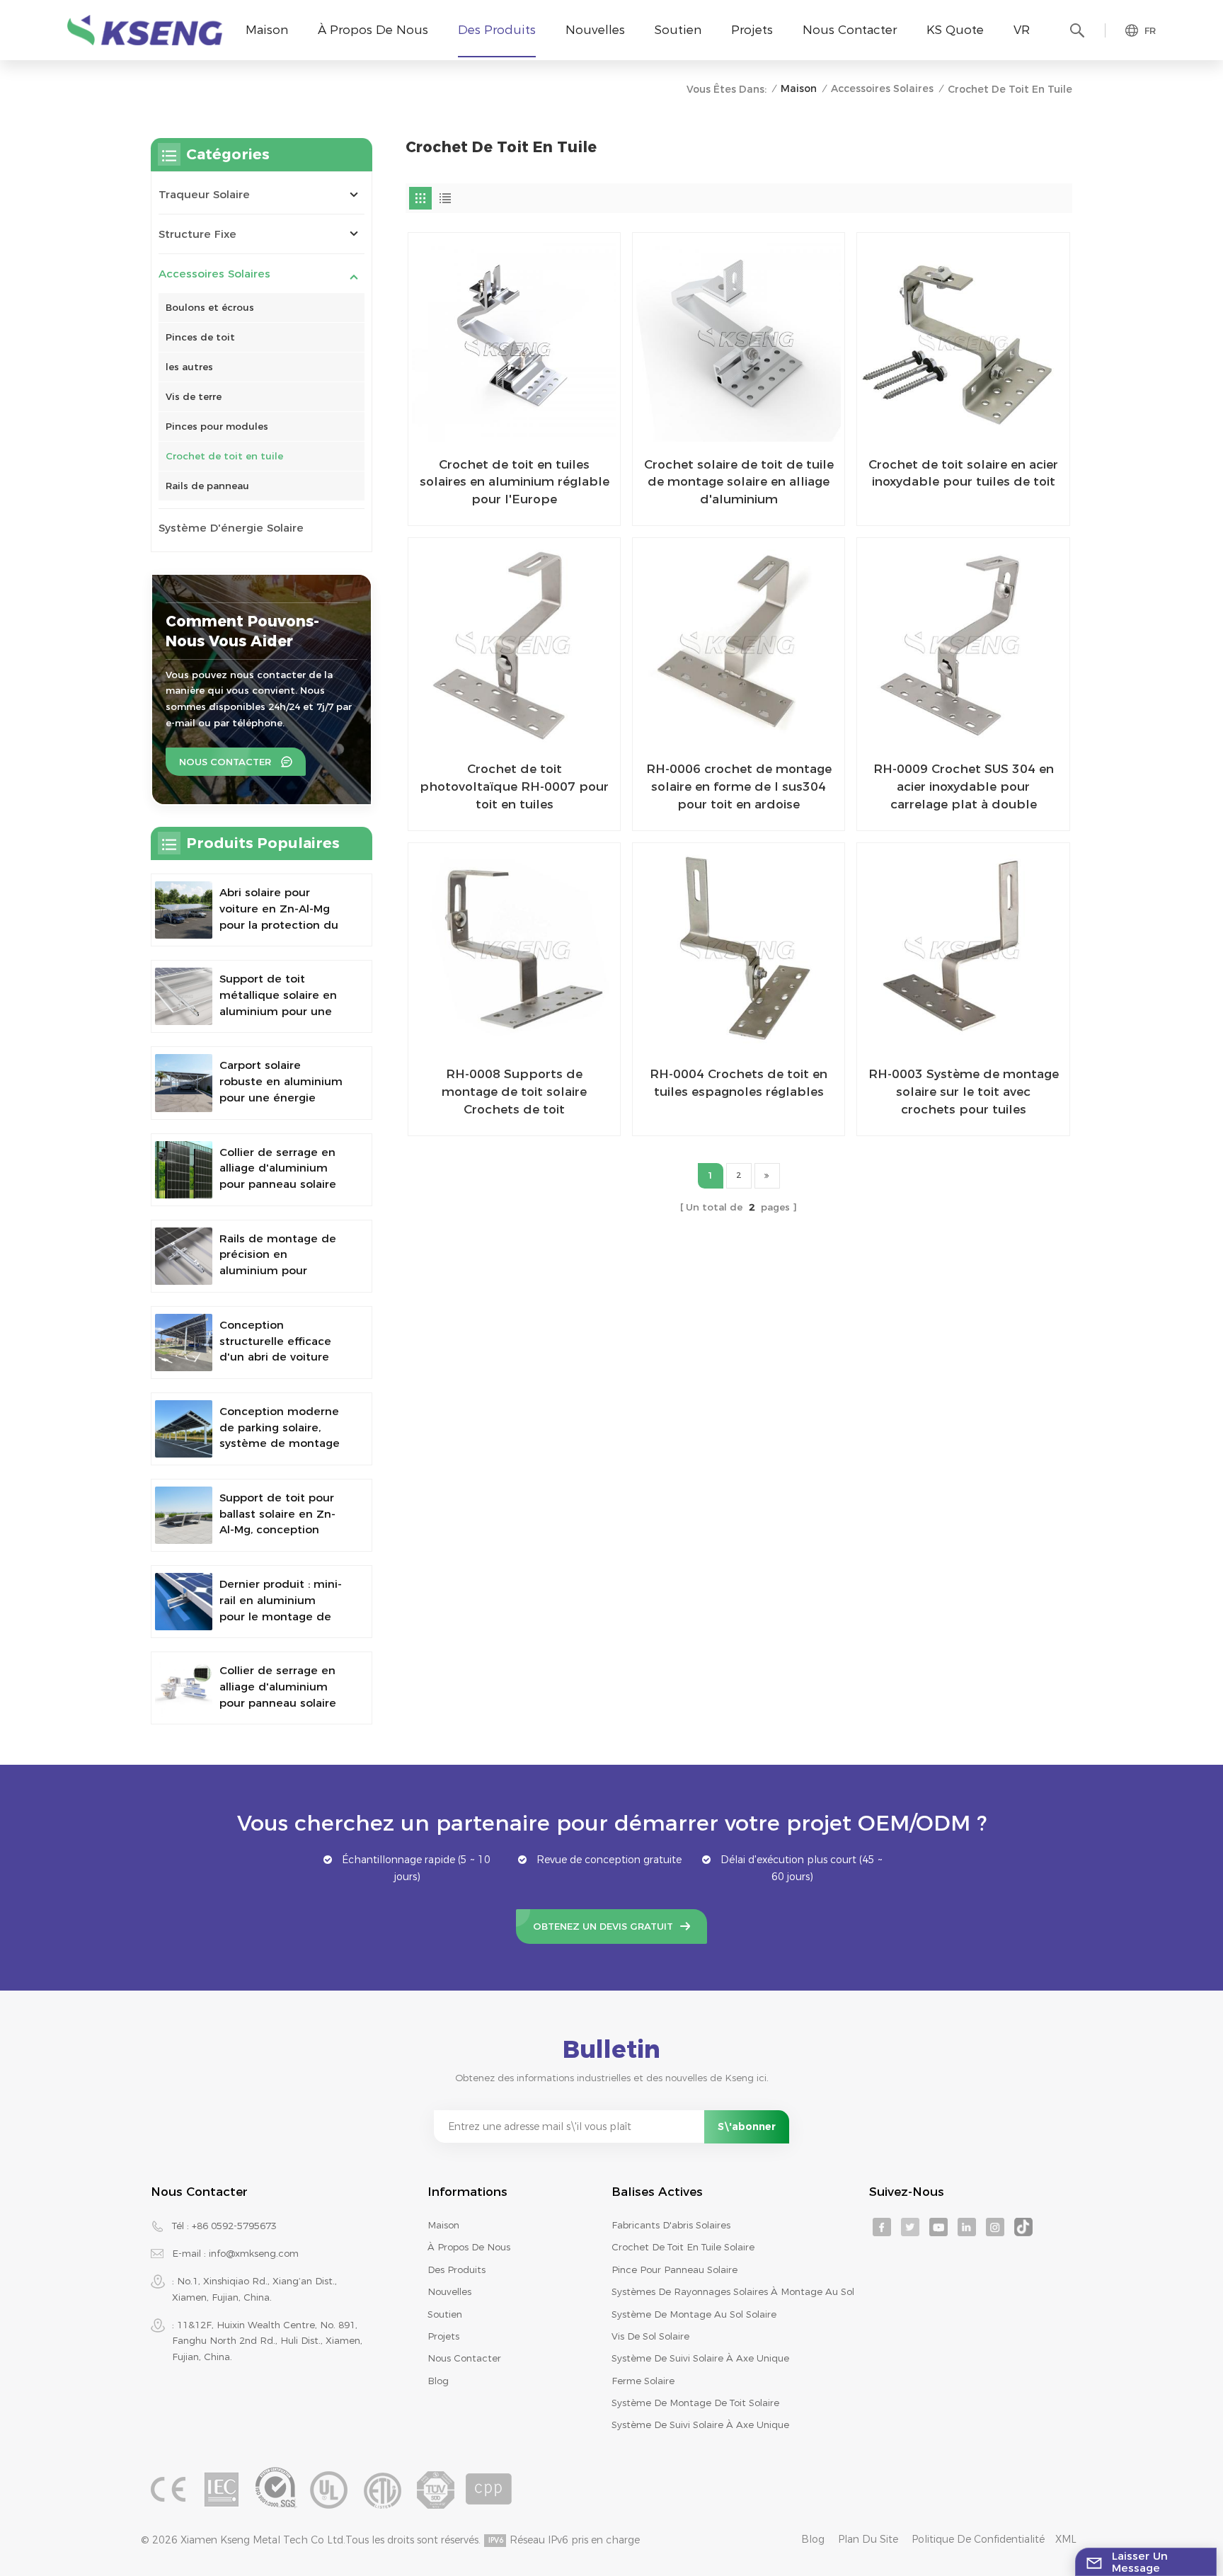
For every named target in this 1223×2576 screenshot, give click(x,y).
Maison (267, 29)
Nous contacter (850, 29)
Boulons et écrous (210, 307)
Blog (438, 2381)
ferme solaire (643, 2381)
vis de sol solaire (650, 2336)
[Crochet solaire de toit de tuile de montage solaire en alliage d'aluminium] (739, 339)
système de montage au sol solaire (694, 2314)
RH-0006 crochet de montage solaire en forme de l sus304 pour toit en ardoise (739, 786)
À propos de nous (373, 29)
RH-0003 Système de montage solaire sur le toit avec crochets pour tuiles (963, 1091)
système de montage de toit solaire (695, 2403)
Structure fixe (197, 234)
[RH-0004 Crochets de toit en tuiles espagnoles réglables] (739, 949)
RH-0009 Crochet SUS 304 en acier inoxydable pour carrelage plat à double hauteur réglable (964, 787)
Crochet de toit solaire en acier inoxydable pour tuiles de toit (963, 473)
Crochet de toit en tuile (224, 456)
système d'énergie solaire (231, 528)
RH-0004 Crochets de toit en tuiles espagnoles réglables (739, 1082)
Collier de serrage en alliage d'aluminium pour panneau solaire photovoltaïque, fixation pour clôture (278, 1169)
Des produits (497, 29)
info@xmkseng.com (254, 2253)
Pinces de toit (200, 337)
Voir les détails (505, 509)
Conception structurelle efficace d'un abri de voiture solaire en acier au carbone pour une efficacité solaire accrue (275, 1342)
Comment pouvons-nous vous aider (242, 631)
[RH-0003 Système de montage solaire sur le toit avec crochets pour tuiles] (963, 949)
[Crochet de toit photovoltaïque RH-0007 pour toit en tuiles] (514, 644)
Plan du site (868, 2539)
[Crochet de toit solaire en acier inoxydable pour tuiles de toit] (963, 339)
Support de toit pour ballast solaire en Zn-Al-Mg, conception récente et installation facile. (281, 1515)
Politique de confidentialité (978, 2539)
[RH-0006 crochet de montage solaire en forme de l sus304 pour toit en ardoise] (739, 644)
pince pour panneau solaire (674, 2269)
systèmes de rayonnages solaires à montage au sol (733, 2291)
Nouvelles (595, 29)
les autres (189, 367)
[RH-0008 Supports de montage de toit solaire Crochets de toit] (514, 949)
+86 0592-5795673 (234, 2226)
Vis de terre (194, 396)
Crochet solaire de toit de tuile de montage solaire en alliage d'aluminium (739, 481)
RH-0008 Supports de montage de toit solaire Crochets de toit (514, 1091)
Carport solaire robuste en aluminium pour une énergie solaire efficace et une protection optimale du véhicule (281, 1082)
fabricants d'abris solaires (671, 2225)
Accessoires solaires (882, 88)
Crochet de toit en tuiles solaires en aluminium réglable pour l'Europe (515, 481)
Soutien (678, 29)
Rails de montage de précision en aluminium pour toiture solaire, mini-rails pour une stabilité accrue (281, 1255)
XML (1066, 2539)
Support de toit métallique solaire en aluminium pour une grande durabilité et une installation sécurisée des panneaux (278, 996)
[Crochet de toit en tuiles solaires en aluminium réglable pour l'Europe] (514, 339)
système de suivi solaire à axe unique (700, 2358)
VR (1022, 29)
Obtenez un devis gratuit (603, 1926)
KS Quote (955, 29)
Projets (752, 29)
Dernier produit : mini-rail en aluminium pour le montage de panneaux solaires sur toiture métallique (281, 1601)
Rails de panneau (207, 486)
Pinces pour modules (217, 426)
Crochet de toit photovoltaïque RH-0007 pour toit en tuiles (514, 786)
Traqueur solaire (204, 194)
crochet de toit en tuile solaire (683, 2247)
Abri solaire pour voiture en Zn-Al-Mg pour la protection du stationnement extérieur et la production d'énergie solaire (279, 909)
